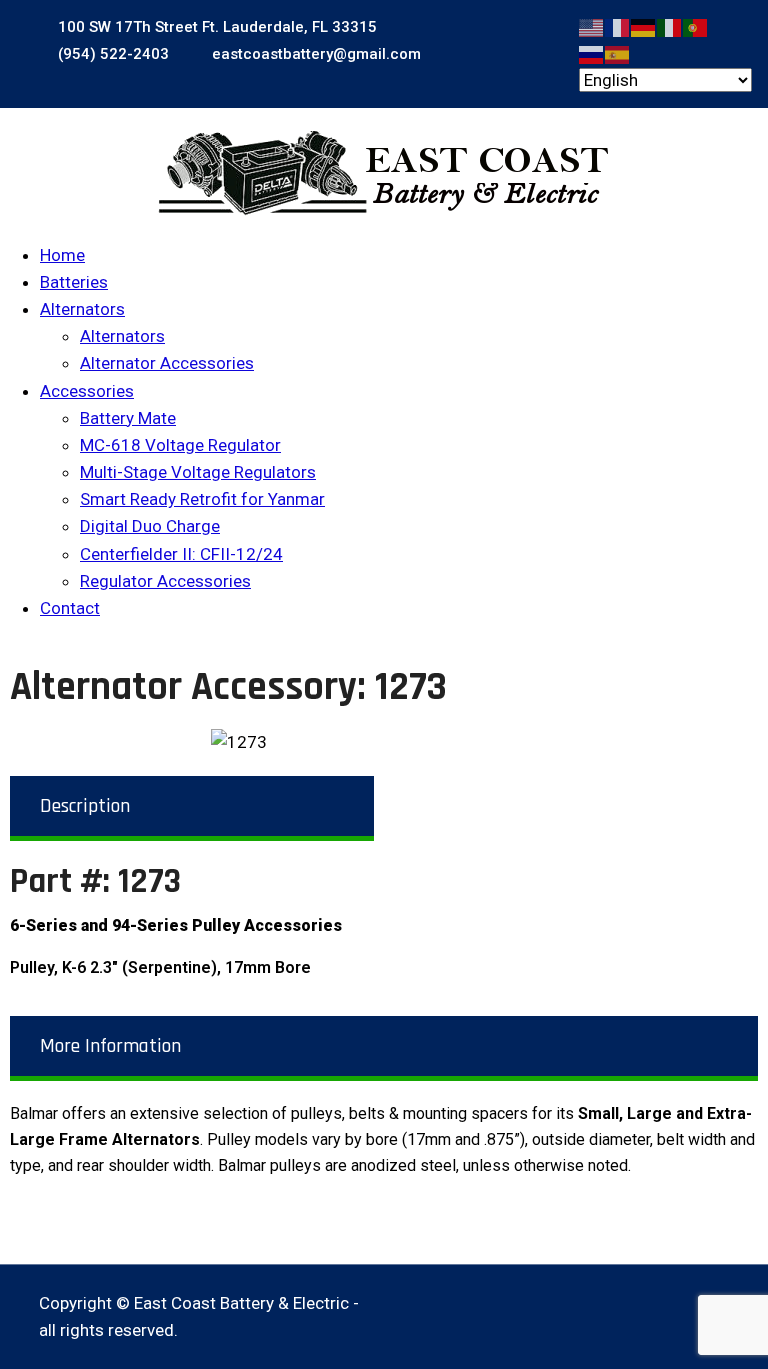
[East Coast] (384, 173)
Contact (70, 608)
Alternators (82, 309)
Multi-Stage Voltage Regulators (198, 472)
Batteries (74, 282)
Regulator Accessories (165, 581)
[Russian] (592, 53)
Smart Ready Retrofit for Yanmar (202, 499)
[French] (618, 26)
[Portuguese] (696, 26)
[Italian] (670, 26)
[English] (592, 26)
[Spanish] (618, 53)
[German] (644, 26)
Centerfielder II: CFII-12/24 (181, 554)
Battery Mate (128, 418)
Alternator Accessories (167, 363)
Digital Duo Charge (150, 526)
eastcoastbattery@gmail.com (314, 54)
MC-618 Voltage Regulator (180, 445)
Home (62, 255)
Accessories (87, 391)
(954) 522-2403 (111, 54)
